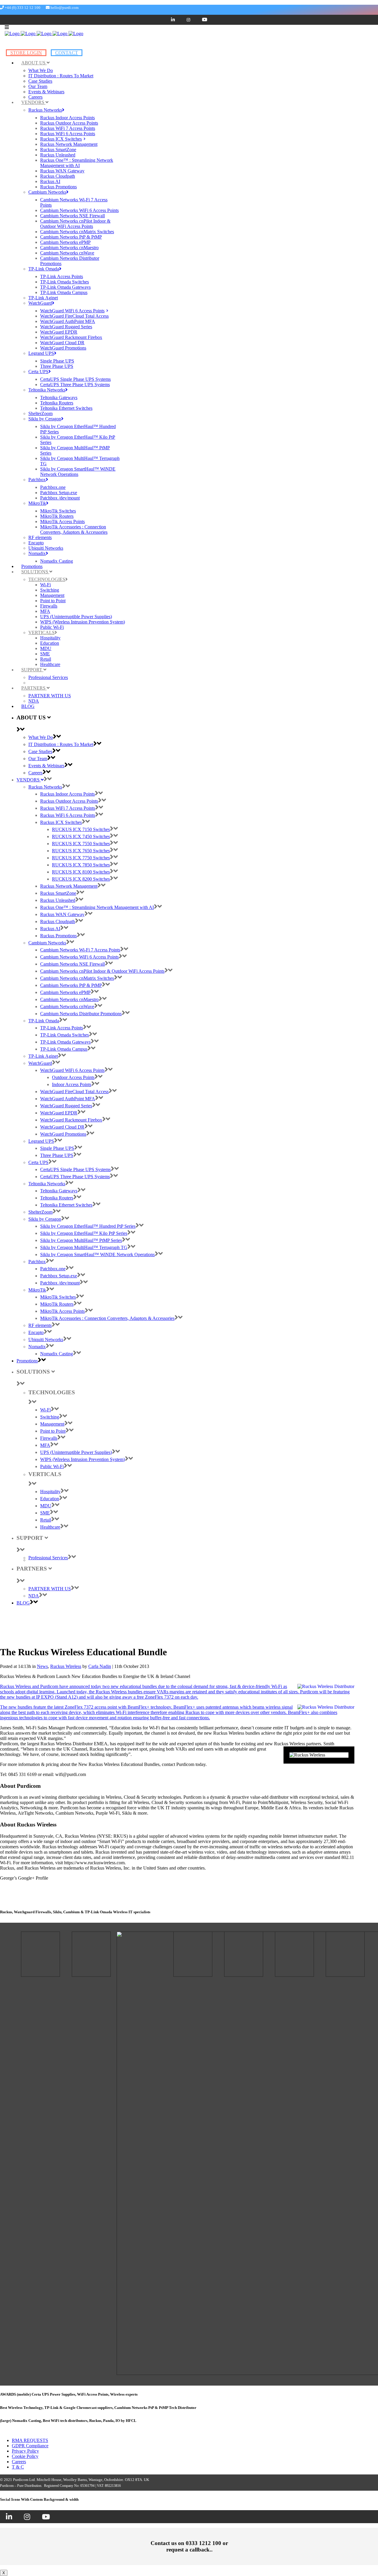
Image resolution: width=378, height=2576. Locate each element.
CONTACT (67, 53)
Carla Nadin (100, 1666)
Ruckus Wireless (66, 1666)
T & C (18, 2467)
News (42, 1666)
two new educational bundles (130, 1686)
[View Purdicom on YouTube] (46, 2518)
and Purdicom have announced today (67, 1686)
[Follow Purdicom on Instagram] (27, 2518)
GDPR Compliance (30, 2446)
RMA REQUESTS (30, 2440)
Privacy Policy (25, 2451)
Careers (19, 2462)
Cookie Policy (25, 2456)
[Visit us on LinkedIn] (9, 2518)
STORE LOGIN (26, 53)
